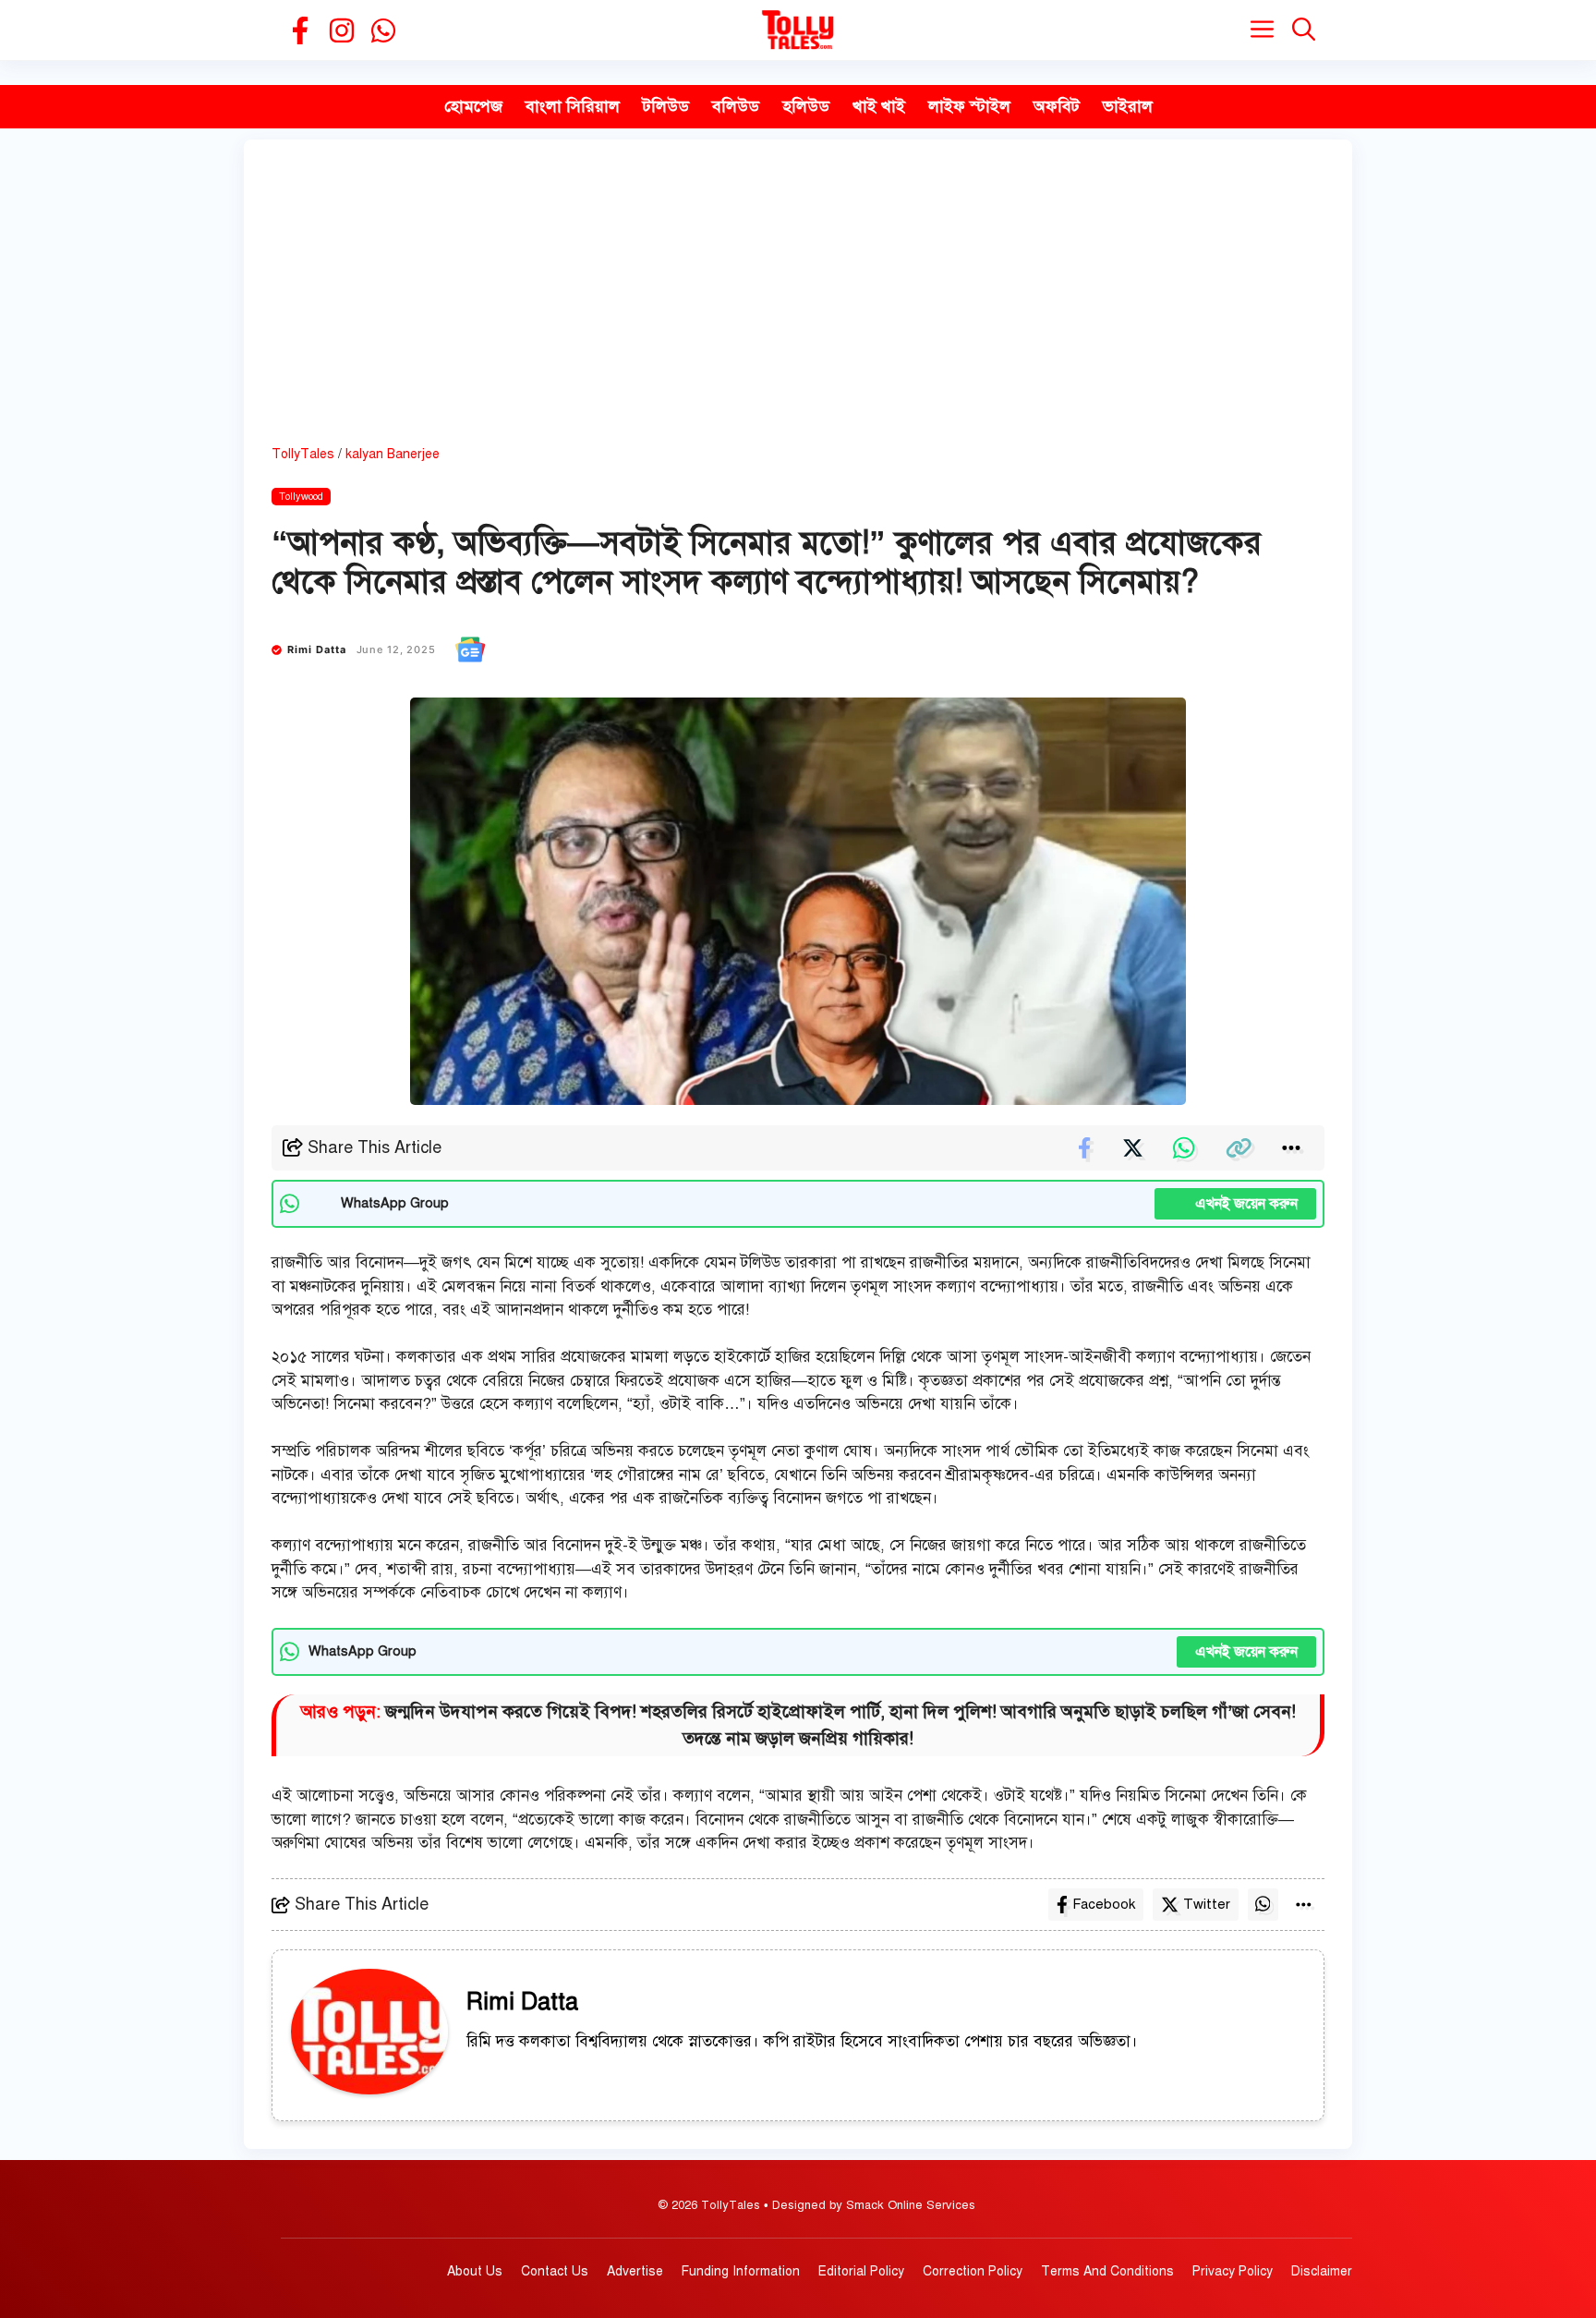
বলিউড (736, 106)
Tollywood (301, 497)
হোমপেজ (473, 106)
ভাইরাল (1128, 106)
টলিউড (666, 106)
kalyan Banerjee (393, 454)
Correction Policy (973, 2271)
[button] (1304, 30)
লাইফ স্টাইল (969, 106)
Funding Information (741, 2271)
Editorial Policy (861, 2271)
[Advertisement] (798, 306)
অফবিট (1057, 106)
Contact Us (555, 2271)
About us (475, 2271)
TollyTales (303, 454)
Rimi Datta (317, 649)
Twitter (1207, 1904)
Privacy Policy (1233, 2271)
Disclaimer (1322, 2271)
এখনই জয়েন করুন (1235, 1204)
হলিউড (806, 106)
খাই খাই (879, 106)
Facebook (1104, 1904)
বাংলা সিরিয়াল (573, 106)
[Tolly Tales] (798, 30)
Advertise (635, 2271)
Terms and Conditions (1107, 2271)
